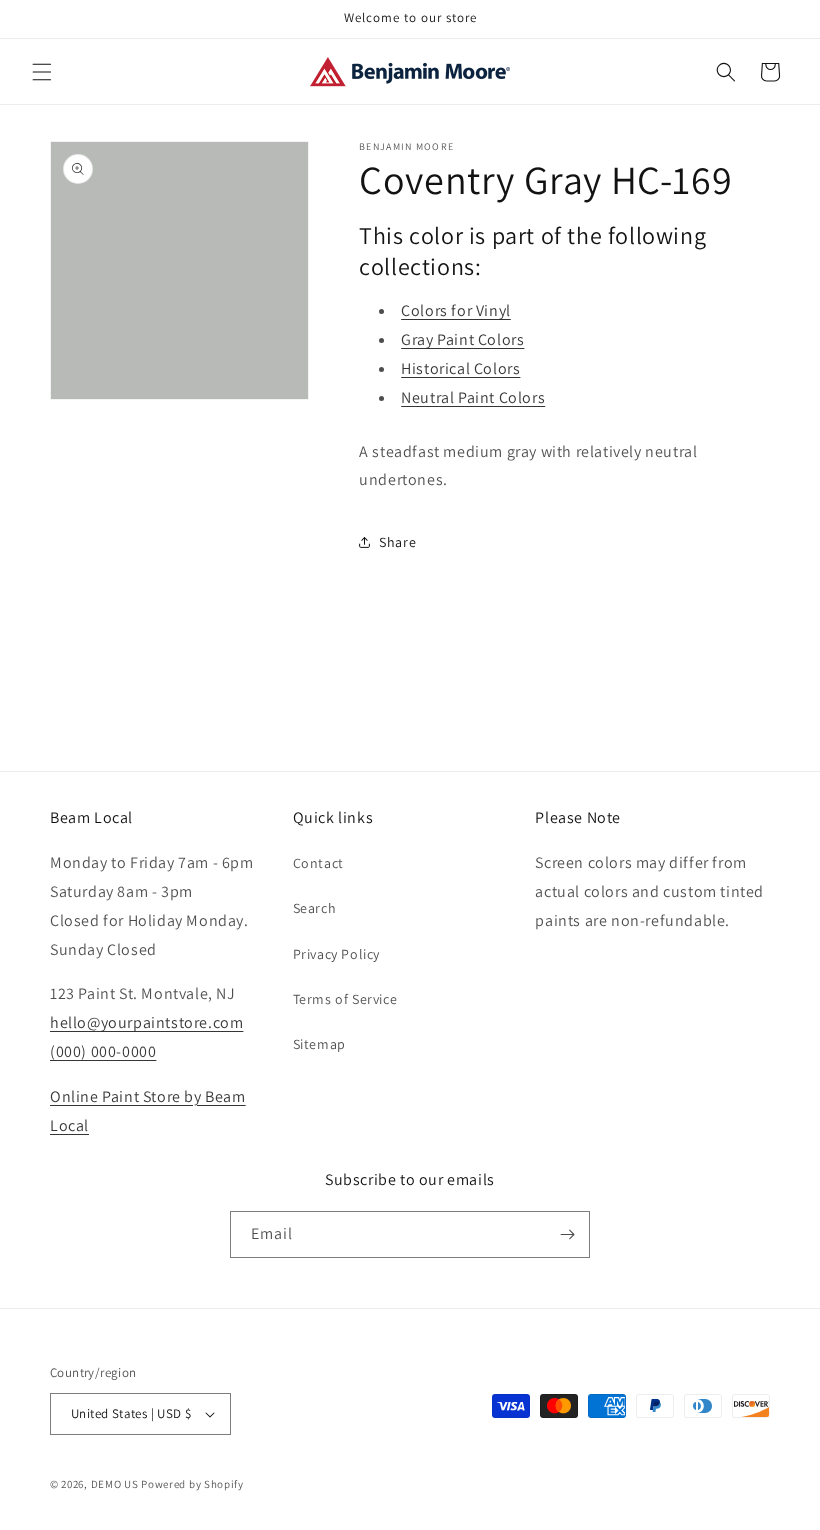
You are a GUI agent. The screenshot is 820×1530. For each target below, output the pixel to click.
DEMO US (115, 1484)
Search (315, 908)
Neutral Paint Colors (473, 397)
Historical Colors (460, 368)
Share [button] (397, 542)
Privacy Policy (336, 954)
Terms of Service (345, 999)
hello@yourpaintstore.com (146, 1022)
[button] (42, 72)
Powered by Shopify (192, 1484)
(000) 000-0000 (103, 1051)
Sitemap (319, 1044)
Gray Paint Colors (462, 339)
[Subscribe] (567, 1234)
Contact (318, 863)
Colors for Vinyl (456, 310)
